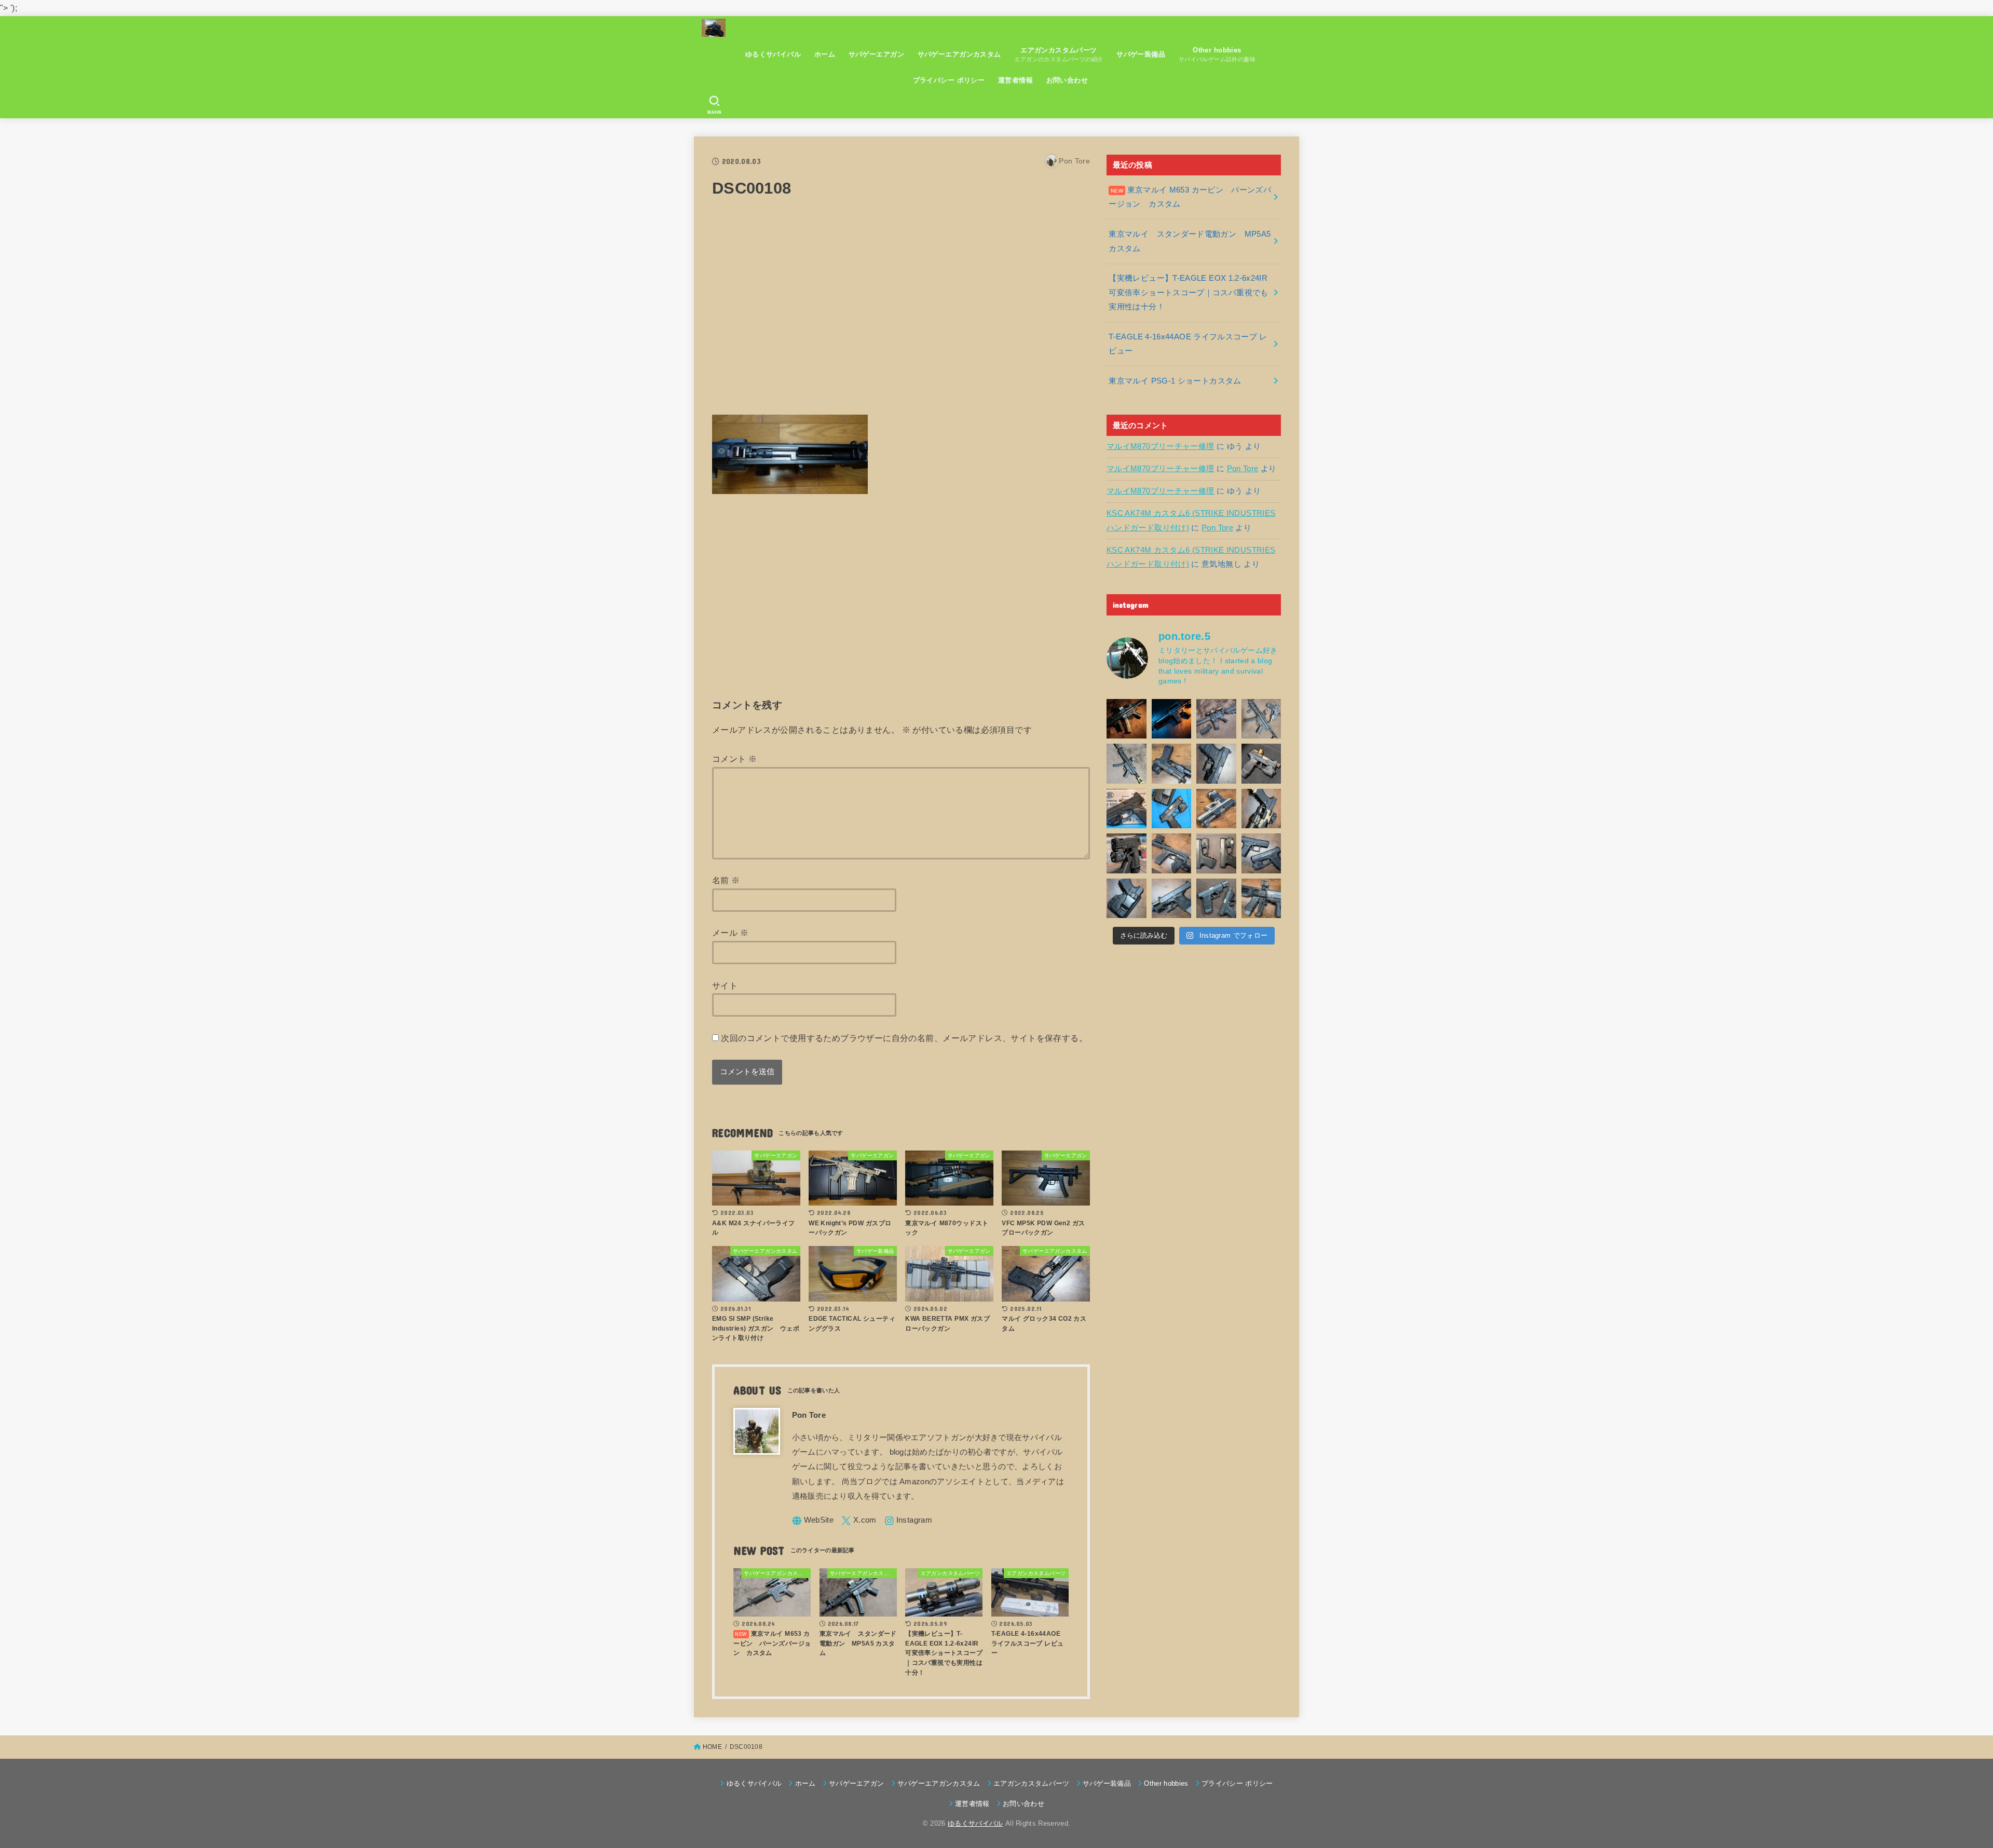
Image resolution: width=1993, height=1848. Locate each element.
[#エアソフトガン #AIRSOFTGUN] (1261, 764)
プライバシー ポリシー (949, 80)
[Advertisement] (901, 313)
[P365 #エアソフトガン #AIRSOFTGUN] (1127, 853)
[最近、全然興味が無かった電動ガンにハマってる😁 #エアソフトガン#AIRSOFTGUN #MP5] (1127, 764)
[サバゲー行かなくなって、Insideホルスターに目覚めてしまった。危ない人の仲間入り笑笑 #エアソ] (1127, 899)
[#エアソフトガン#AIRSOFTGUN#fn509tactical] (1127, 809)
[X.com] (859, 1521)
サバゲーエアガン (876, 54)
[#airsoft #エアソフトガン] (1172, 899)
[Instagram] (908, 1521)
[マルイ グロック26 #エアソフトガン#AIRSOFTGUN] (1216, 853)
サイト (725, 985)
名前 (726, 880)
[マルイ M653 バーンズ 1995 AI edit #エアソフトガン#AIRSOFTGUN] (1172, 719)
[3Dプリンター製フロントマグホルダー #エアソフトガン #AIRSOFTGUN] (1172, 853)
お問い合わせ (1067, 80)
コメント (734, 759)
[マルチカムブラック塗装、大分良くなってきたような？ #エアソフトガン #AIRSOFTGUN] (1216, 764)
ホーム (825, 54)
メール (730, 933)
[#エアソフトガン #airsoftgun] (1261, 899)
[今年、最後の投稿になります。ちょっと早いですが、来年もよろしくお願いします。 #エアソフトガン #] (1261, 809)
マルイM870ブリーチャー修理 (1160, 446)
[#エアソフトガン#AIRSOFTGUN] (1216, 719)
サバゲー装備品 (1141, 54)
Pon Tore (1243, 469)
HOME (712, 1747)
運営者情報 (1015, 80)
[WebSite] (813, 1521)
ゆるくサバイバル (773, 54)
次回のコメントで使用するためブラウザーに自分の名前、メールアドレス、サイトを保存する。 (904, 1038)
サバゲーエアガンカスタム (959, 54)
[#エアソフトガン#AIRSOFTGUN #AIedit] (1127, 719)
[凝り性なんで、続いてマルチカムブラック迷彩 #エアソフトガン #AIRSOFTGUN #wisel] (1172, 764)
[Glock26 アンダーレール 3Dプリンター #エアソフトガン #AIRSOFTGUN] (1216, 899)
